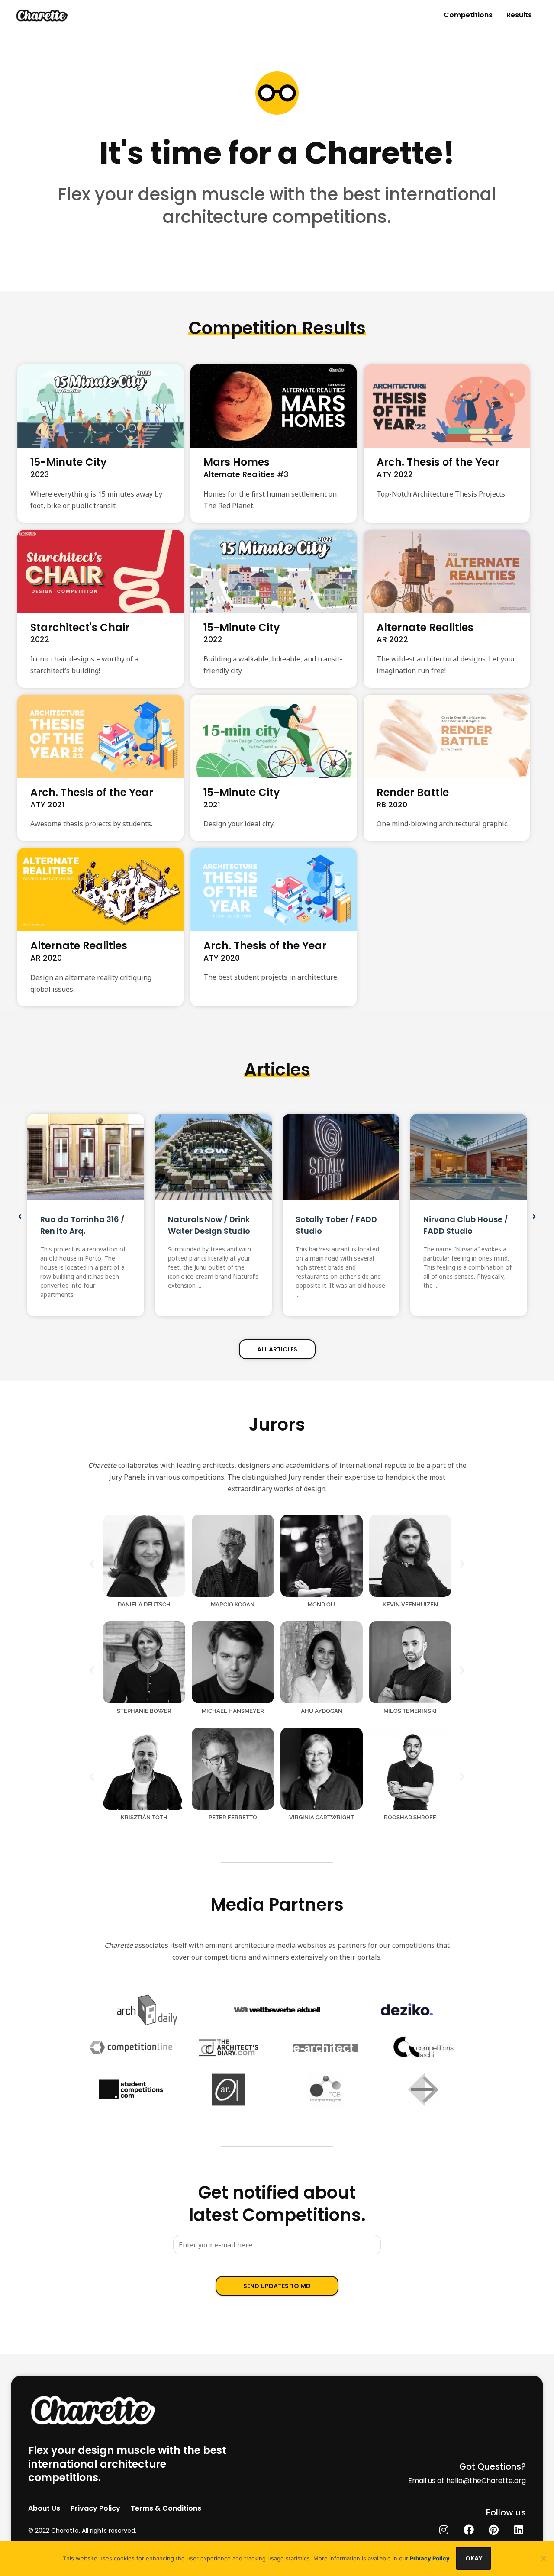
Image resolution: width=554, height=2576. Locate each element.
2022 (40, 639)
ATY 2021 (47, 804)
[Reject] (543, 2558)
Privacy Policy (430, 2558)
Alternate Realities (425, 627)
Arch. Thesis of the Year (438, 462)
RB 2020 (392, 804)
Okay (474, 2558)
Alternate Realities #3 (246, 474)
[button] (20, 1216)
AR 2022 (392, 639)
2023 (40, 474)
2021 (212, 804)
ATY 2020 (222, 958)
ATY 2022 (395, 474)
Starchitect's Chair (80, 627)
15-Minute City (69, 462)
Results (519, 15)
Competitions (468, 15)
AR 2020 (46, 958)
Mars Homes (237, 462)
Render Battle (413, 792)
